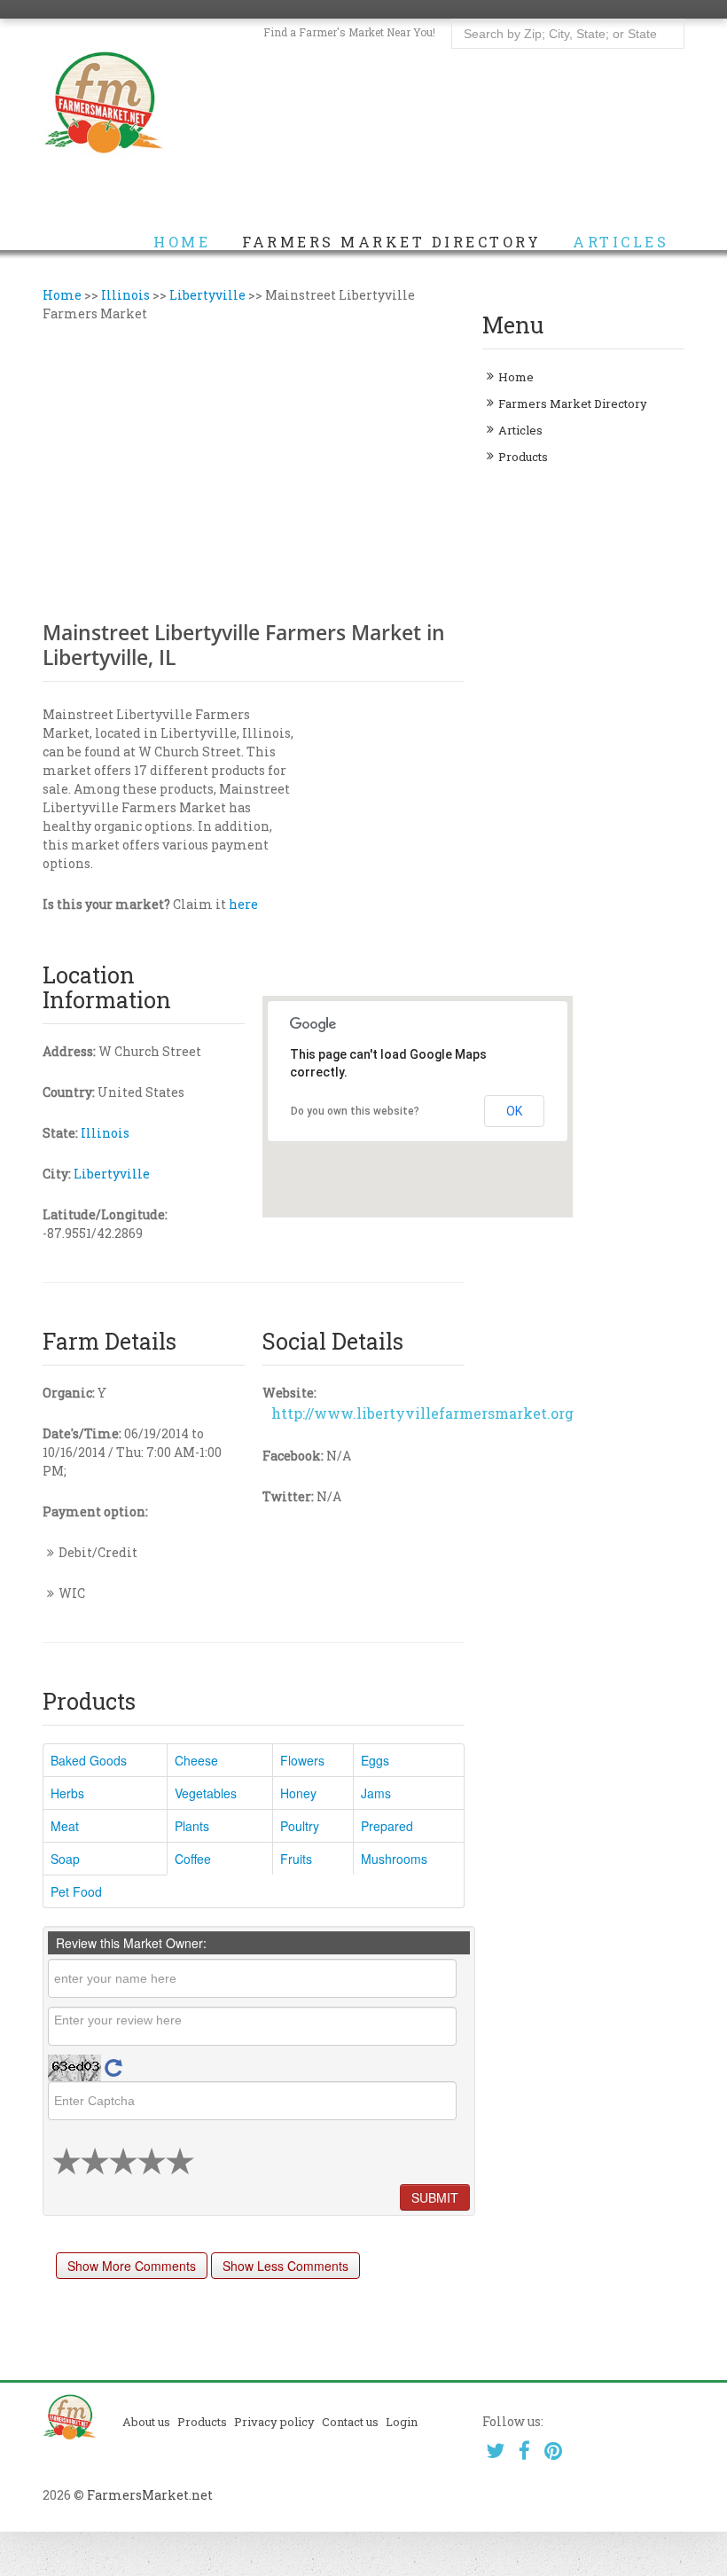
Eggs (375, 1760)
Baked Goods (89, 1760)
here (243, 904)
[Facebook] (524, 2451)
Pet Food (76, 1891)
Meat (65, 1826)
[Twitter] (495, 2451)
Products (523, 457)
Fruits (296, 1859)
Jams (376, 1793)
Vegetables (206, 1793)
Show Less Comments (285, 2266)
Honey (298, 1793)
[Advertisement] (254, 469)
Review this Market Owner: (131, 1943)
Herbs (67, 1793)
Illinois (125, 295)
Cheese (196, 1760)
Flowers (302, 1760)
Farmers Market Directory (391, 242)
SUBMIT (435, 2197)
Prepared (387, 1826)
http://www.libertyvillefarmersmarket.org (422, 1413)
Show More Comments (132, 2266)
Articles (621, 242)
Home (182, 242)
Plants (192, 1826)
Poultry (300, 1826)
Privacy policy (274, 2422)
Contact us (350, 2422)
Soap (65, 1859)
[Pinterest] (554, 2451)
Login (402, 2422)
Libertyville (207, 295)
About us (146, 2422)
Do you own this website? (355, 1111)
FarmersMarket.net (150, 2495)
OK (514, 1111)
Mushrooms (394, 1859)
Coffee (193, 1859)
